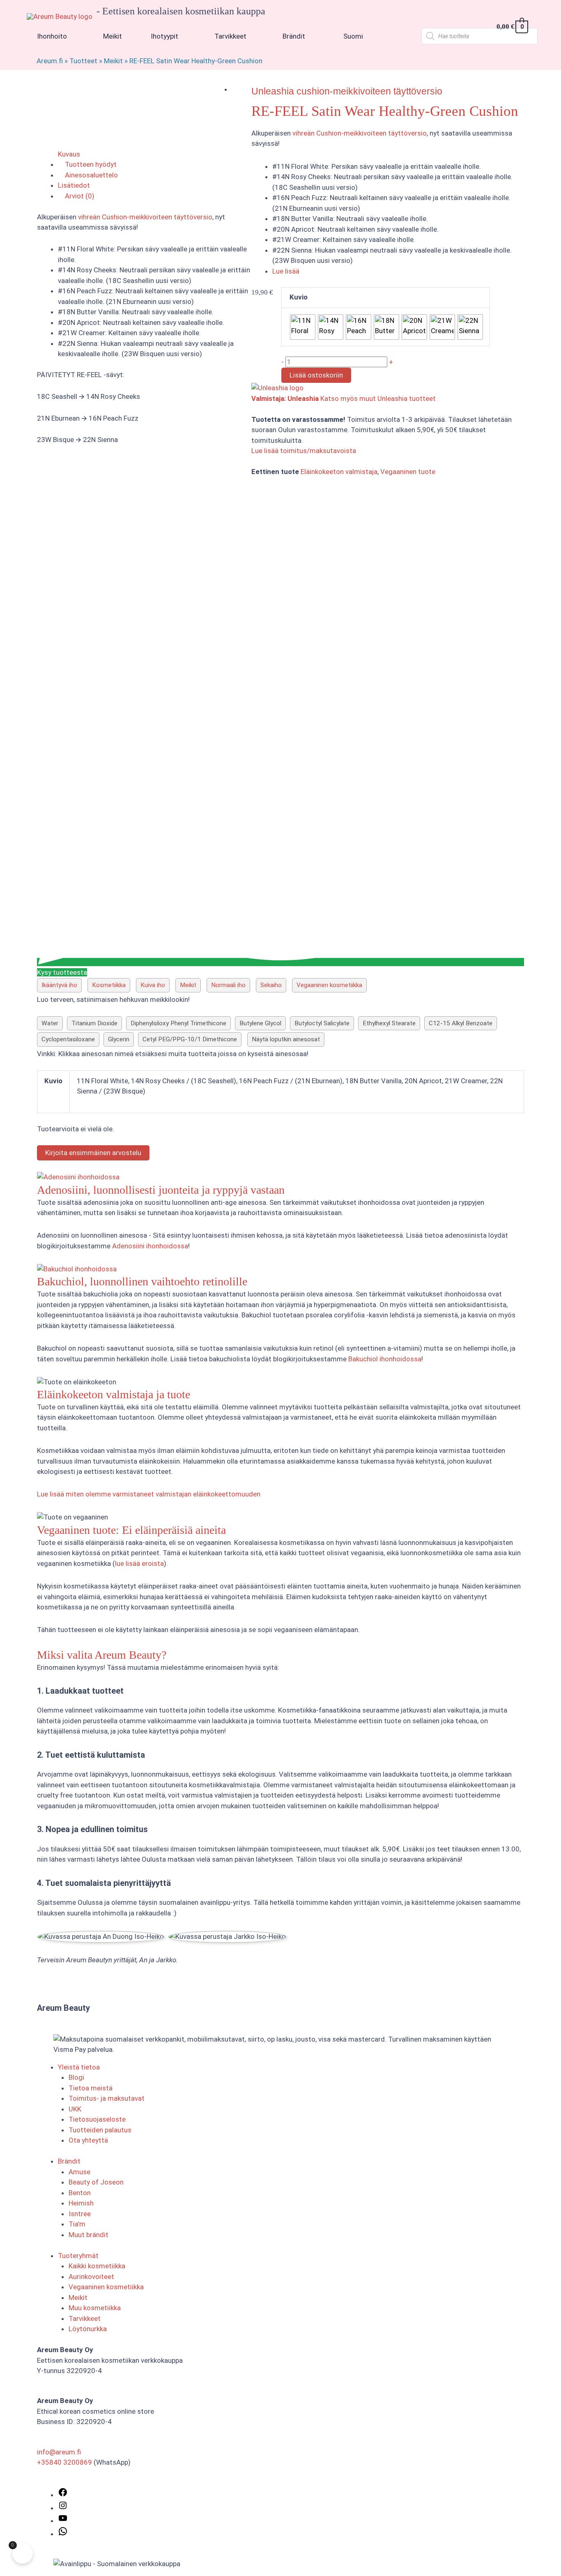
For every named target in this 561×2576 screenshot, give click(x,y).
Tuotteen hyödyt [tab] (90, 164)
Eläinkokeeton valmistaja (339, 472)
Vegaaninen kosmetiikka (329, 985)
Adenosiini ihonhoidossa (150, 1246)
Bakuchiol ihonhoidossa (385, 1359)
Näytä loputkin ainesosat (286, 1039)
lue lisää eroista (139, 1563)
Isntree (80, 2214)
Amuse (79, 2172)
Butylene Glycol (260, 1023)
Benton (80, 2193)
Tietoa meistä (91, 2088)
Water (50, 1023)
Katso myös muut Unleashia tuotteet (378, 398)
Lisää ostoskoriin (316, 375)
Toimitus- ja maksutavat (107, 2098)
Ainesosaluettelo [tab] (91, 175)
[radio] (303, 327)
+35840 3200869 (64, 2462)
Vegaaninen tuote (408, 472)
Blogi (76, 2077)
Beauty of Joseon (96, 2182)
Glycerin (119, 1039)
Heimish (81, 2203)
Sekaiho (271, 985)
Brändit (69, 2161)
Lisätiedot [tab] (74, 185)
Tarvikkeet (85, 2318)
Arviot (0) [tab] (79, 196)
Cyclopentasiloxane (68, 1039)
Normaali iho (228, 985)
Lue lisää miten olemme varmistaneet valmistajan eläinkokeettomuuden (149, 1494)
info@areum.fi (59, 2452)
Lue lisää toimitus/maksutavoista (304, 451)
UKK (75, 2109)
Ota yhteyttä (88, 2140)
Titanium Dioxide (94, 1023)
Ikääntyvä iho (59, 985)
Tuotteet (83, 61)
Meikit (113, 61)
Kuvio (299, 297)
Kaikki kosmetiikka (97, 2266)
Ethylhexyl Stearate (389, 1023)
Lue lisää (286, 271)
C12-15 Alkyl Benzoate (461, 1023)
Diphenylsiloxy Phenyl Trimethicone (178, 1023)
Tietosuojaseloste (97, 2119)
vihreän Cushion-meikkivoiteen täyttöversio (360, 133)
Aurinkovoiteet (91, 2277)
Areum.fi (50, 61)
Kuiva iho (153, 985)
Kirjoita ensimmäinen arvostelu (93, 1153)
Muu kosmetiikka (95, 2308)
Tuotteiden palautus (100, 2130)
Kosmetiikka (109, 985)
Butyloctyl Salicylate (322, 1023)
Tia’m (77, 2224)
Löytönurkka (88, 2329)
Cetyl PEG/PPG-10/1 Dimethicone (190, 1039)
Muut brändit (89, 2235)
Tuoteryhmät (78, 2256)
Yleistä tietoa (79, 2067)
